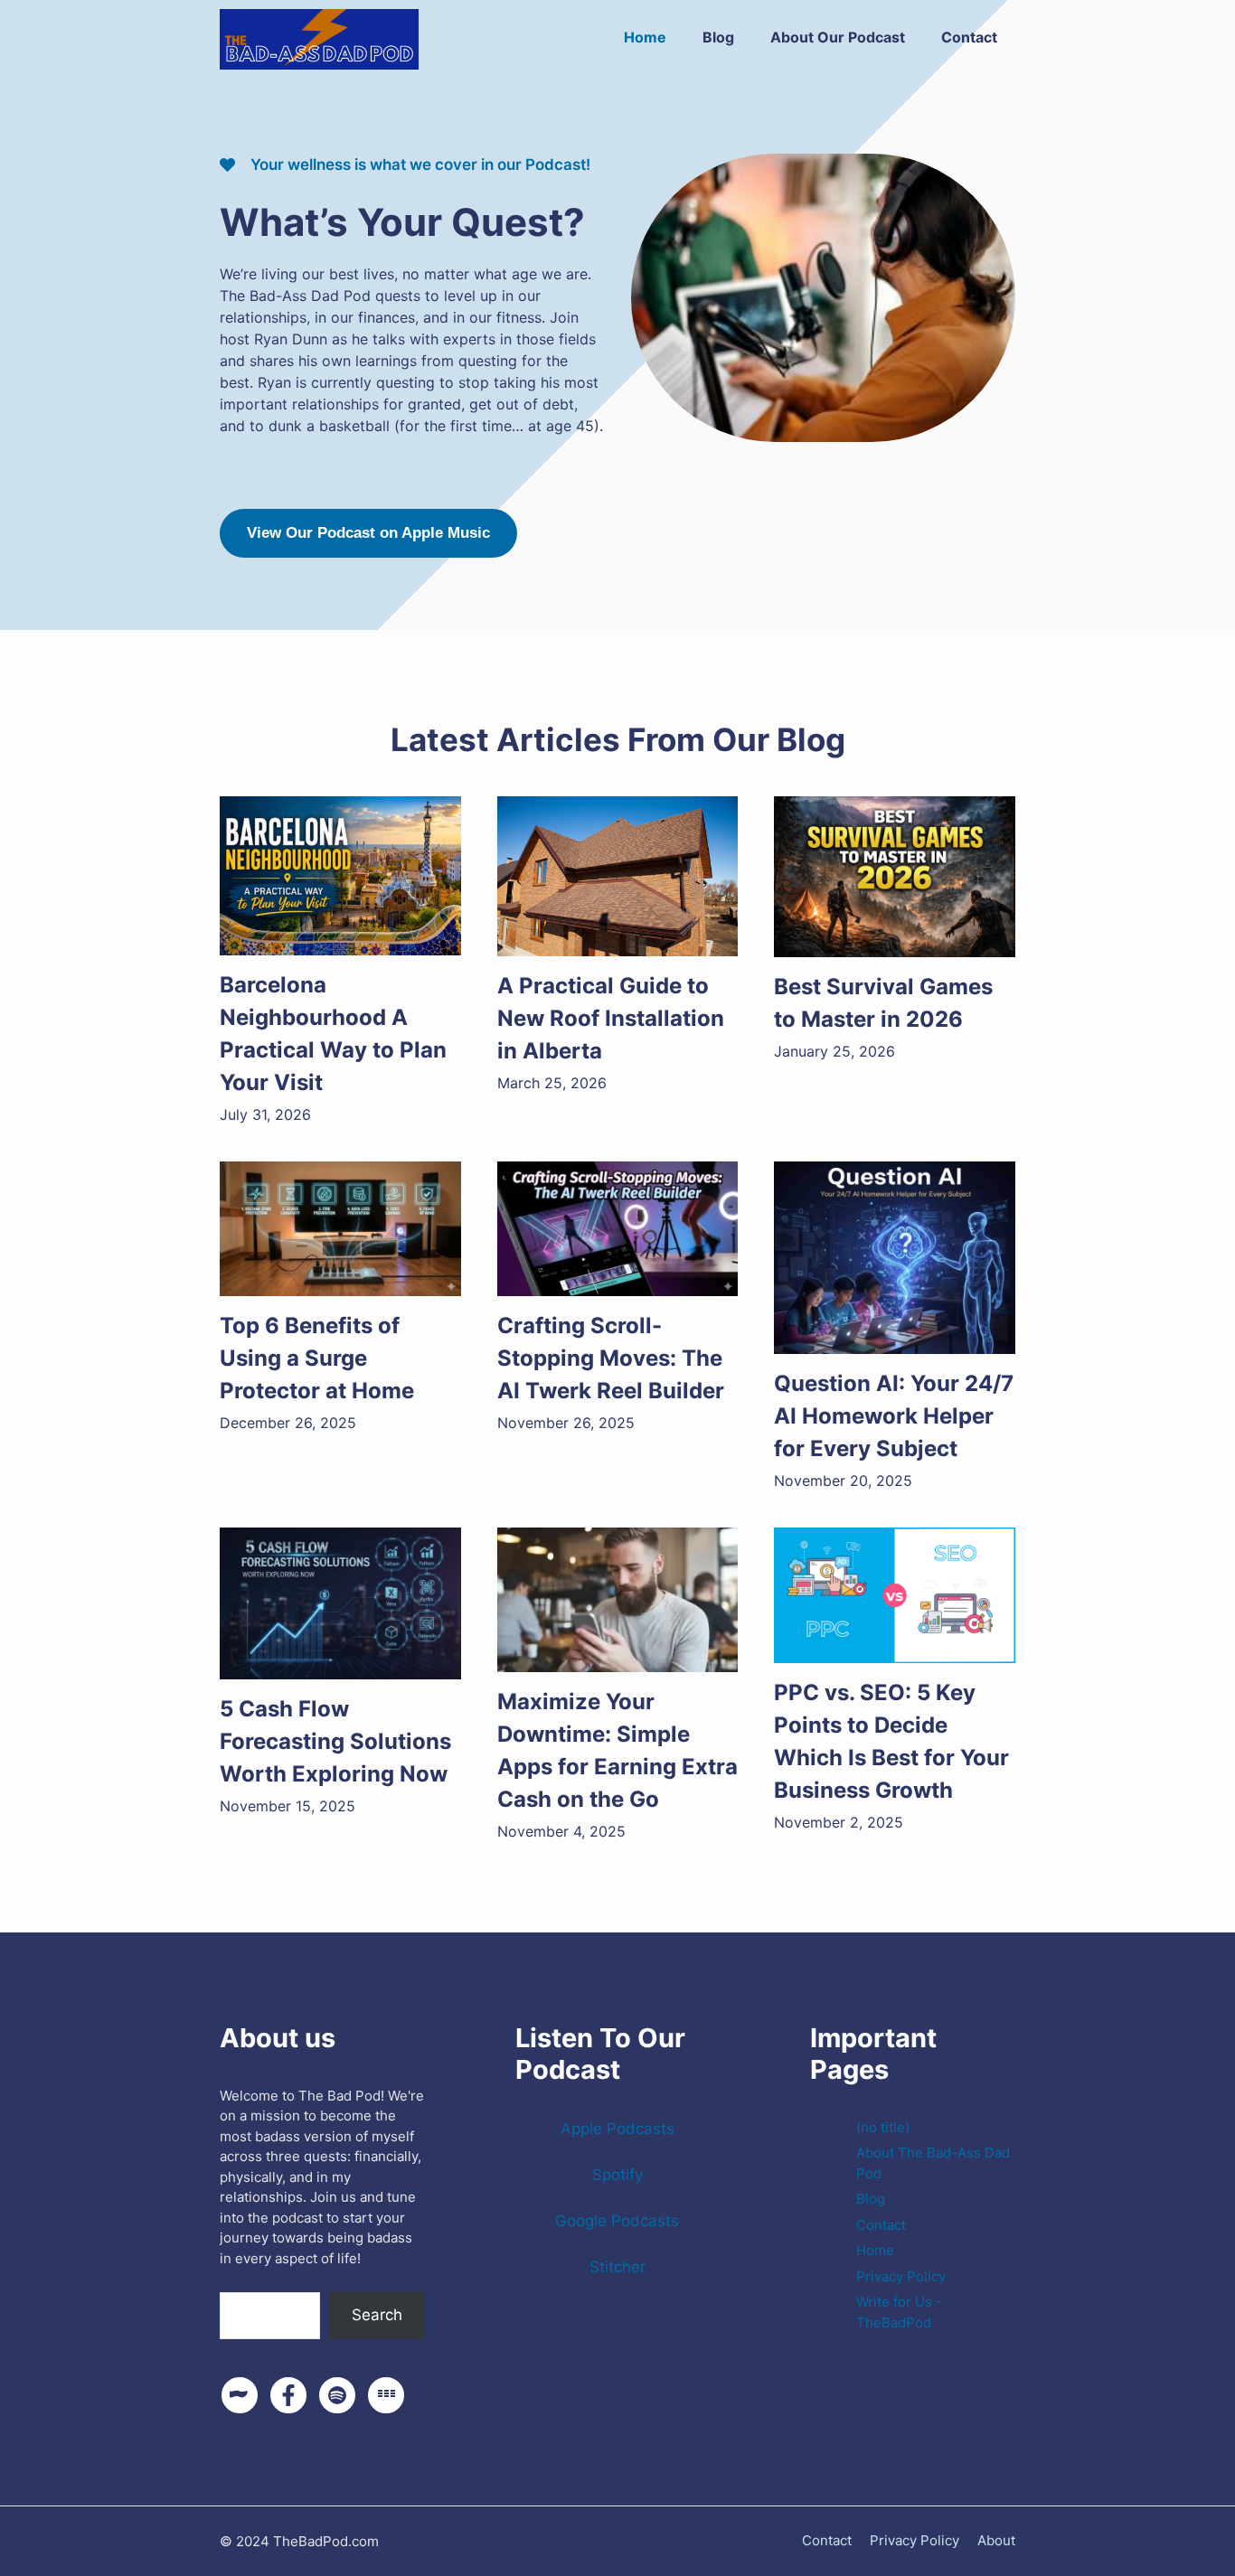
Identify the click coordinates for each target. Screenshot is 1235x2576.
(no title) (883, 2127)
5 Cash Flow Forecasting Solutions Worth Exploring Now (335, 1741)
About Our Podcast (838, 37)
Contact (969, 37)
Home (645, 37)
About (996, 2540)
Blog (718, 37)
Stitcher (617, 2267)
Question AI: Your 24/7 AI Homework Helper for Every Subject (894, 1416)
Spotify (617, 2175)
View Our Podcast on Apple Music (368, 533)
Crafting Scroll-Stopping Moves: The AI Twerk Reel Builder (611, 1358)
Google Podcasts (617, 2221)
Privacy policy (914, 2540)
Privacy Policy (901, 2276)
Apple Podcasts (617, 2129)
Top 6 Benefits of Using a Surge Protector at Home (317, 1358)
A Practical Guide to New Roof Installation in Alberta (611, 1018)
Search (245, 2280)
